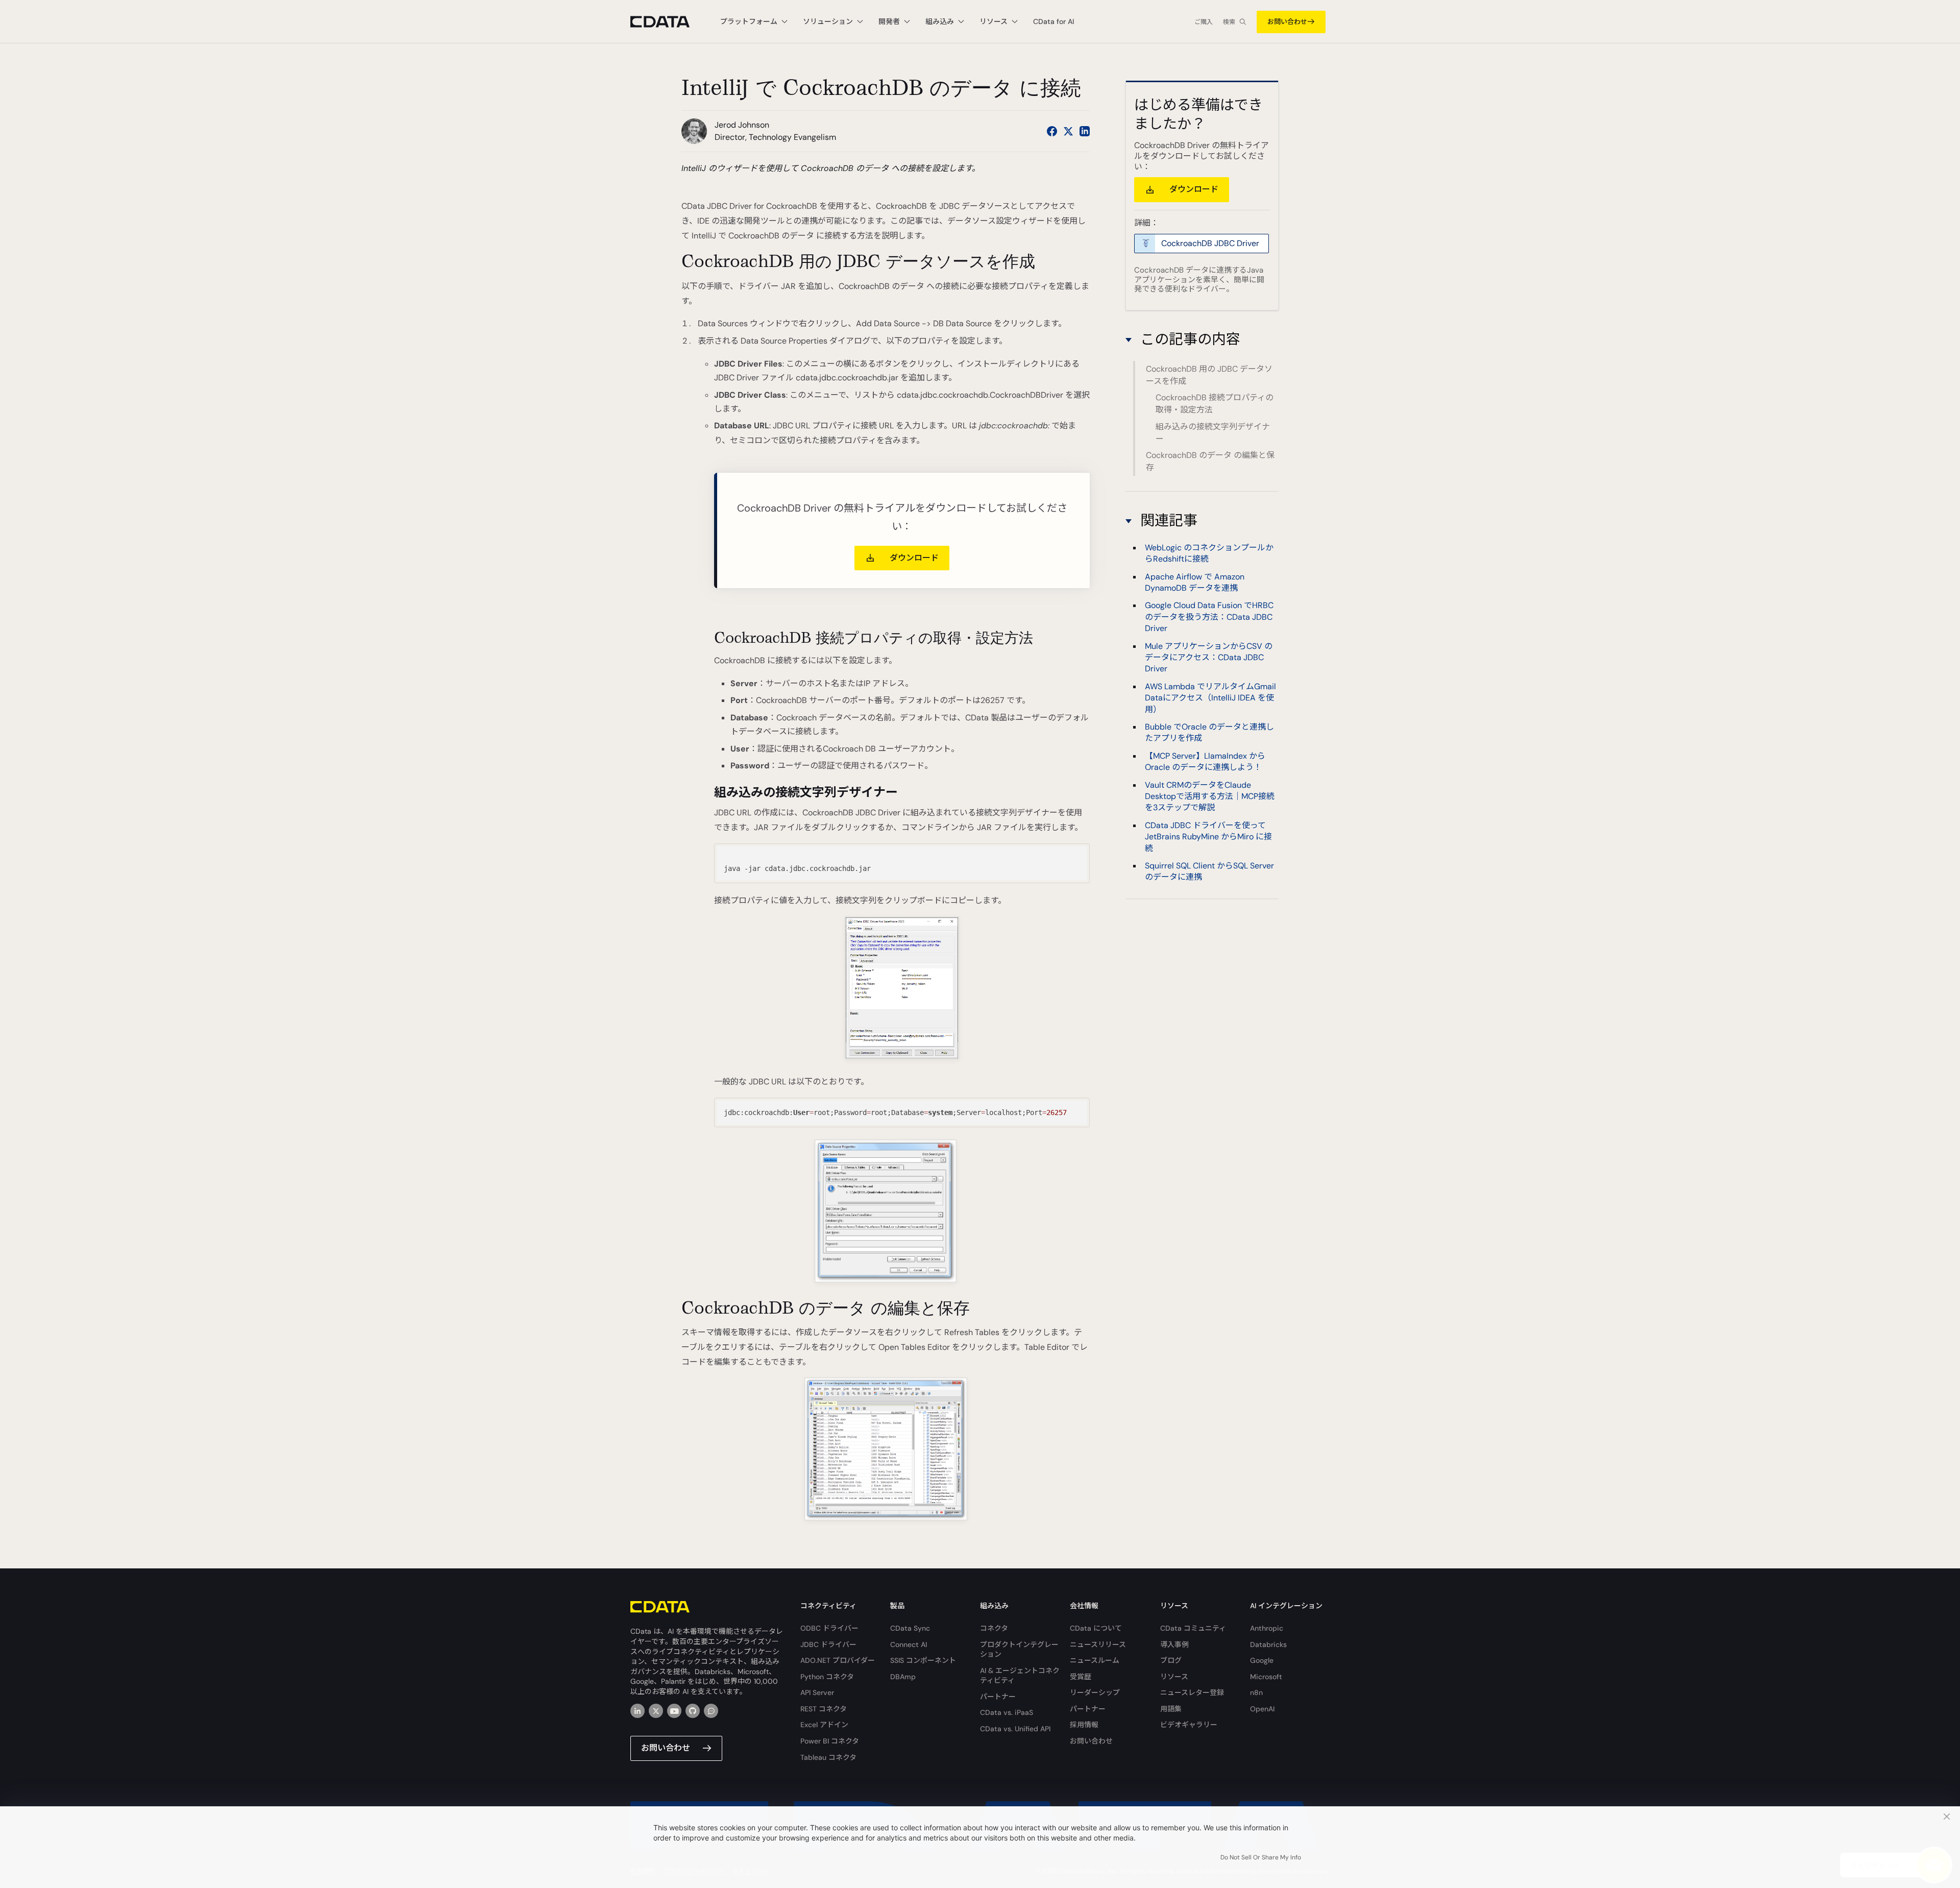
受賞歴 (1081, 1677)
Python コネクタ (827, 1677)
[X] (656, 1711)
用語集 (1171, 1709)
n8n (1256, 1692)
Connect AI (909, 1644)
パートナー (998, 1697)
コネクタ (994, 1628)
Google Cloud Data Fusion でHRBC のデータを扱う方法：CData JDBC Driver (1209, 617)
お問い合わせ (1287, 22)
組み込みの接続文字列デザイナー (1213, 433)
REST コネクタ (824, 1709)
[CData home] (668, 22)
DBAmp (903, 1677)
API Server (817, 1692)
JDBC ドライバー (828, 1644)
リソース (1174, 1677)
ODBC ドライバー (829, 1628)
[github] (693, 1711)
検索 (1229, 22)
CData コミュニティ (1193, 1628)
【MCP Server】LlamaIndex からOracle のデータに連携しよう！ (1205, 761)
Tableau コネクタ (828, 1757)
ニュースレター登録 (1192, 1692)
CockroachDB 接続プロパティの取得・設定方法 (1215, 404)
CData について (1096, 1628)
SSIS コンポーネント (923, 1660)
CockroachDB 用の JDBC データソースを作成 (1209, 375)
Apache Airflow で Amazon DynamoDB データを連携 (1195, 582)
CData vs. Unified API (1015, 1729)
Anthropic (1267, 1628)
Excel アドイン (824, 1725)
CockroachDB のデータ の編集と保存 (1210, 461)
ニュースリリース (1098, 1644)
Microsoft (1266, 1677)
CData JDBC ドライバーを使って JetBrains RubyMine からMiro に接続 (1208, 837)
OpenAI (1262, 1709)
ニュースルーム (1095, 1660)
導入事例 (1174, 1644)
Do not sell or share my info (1261, 1857)
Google (1262, 1660)
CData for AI (1053, 21)
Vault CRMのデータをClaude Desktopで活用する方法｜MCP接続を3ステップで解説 (1210, 796)
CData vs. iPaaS (1007, 1712)
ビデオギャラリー (1189, 1725)
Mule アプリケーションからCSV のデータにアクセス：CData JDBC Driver (1209, 658)
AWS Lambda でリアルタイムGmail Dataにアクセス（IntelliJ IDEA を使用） (1210, 698)
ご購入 (1204, 22)
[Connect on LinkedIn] (1085, 131)
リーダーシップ (1095, 1692)
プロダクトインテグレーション (1019, 1650)
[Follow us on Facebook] (1052, 131)
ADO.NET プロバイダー (838, 1660)
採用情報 (1084, 1725)
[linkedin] (638, 1711)
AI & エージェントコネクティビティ (1020, 1676)
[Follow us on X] (1068, 131)
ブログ (1171, 1660)
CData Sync (910, 1628)
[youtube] (674, 1711)
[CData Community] (711, 1711)
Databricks (1268, 1644)
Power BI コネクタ (830, 1741)
